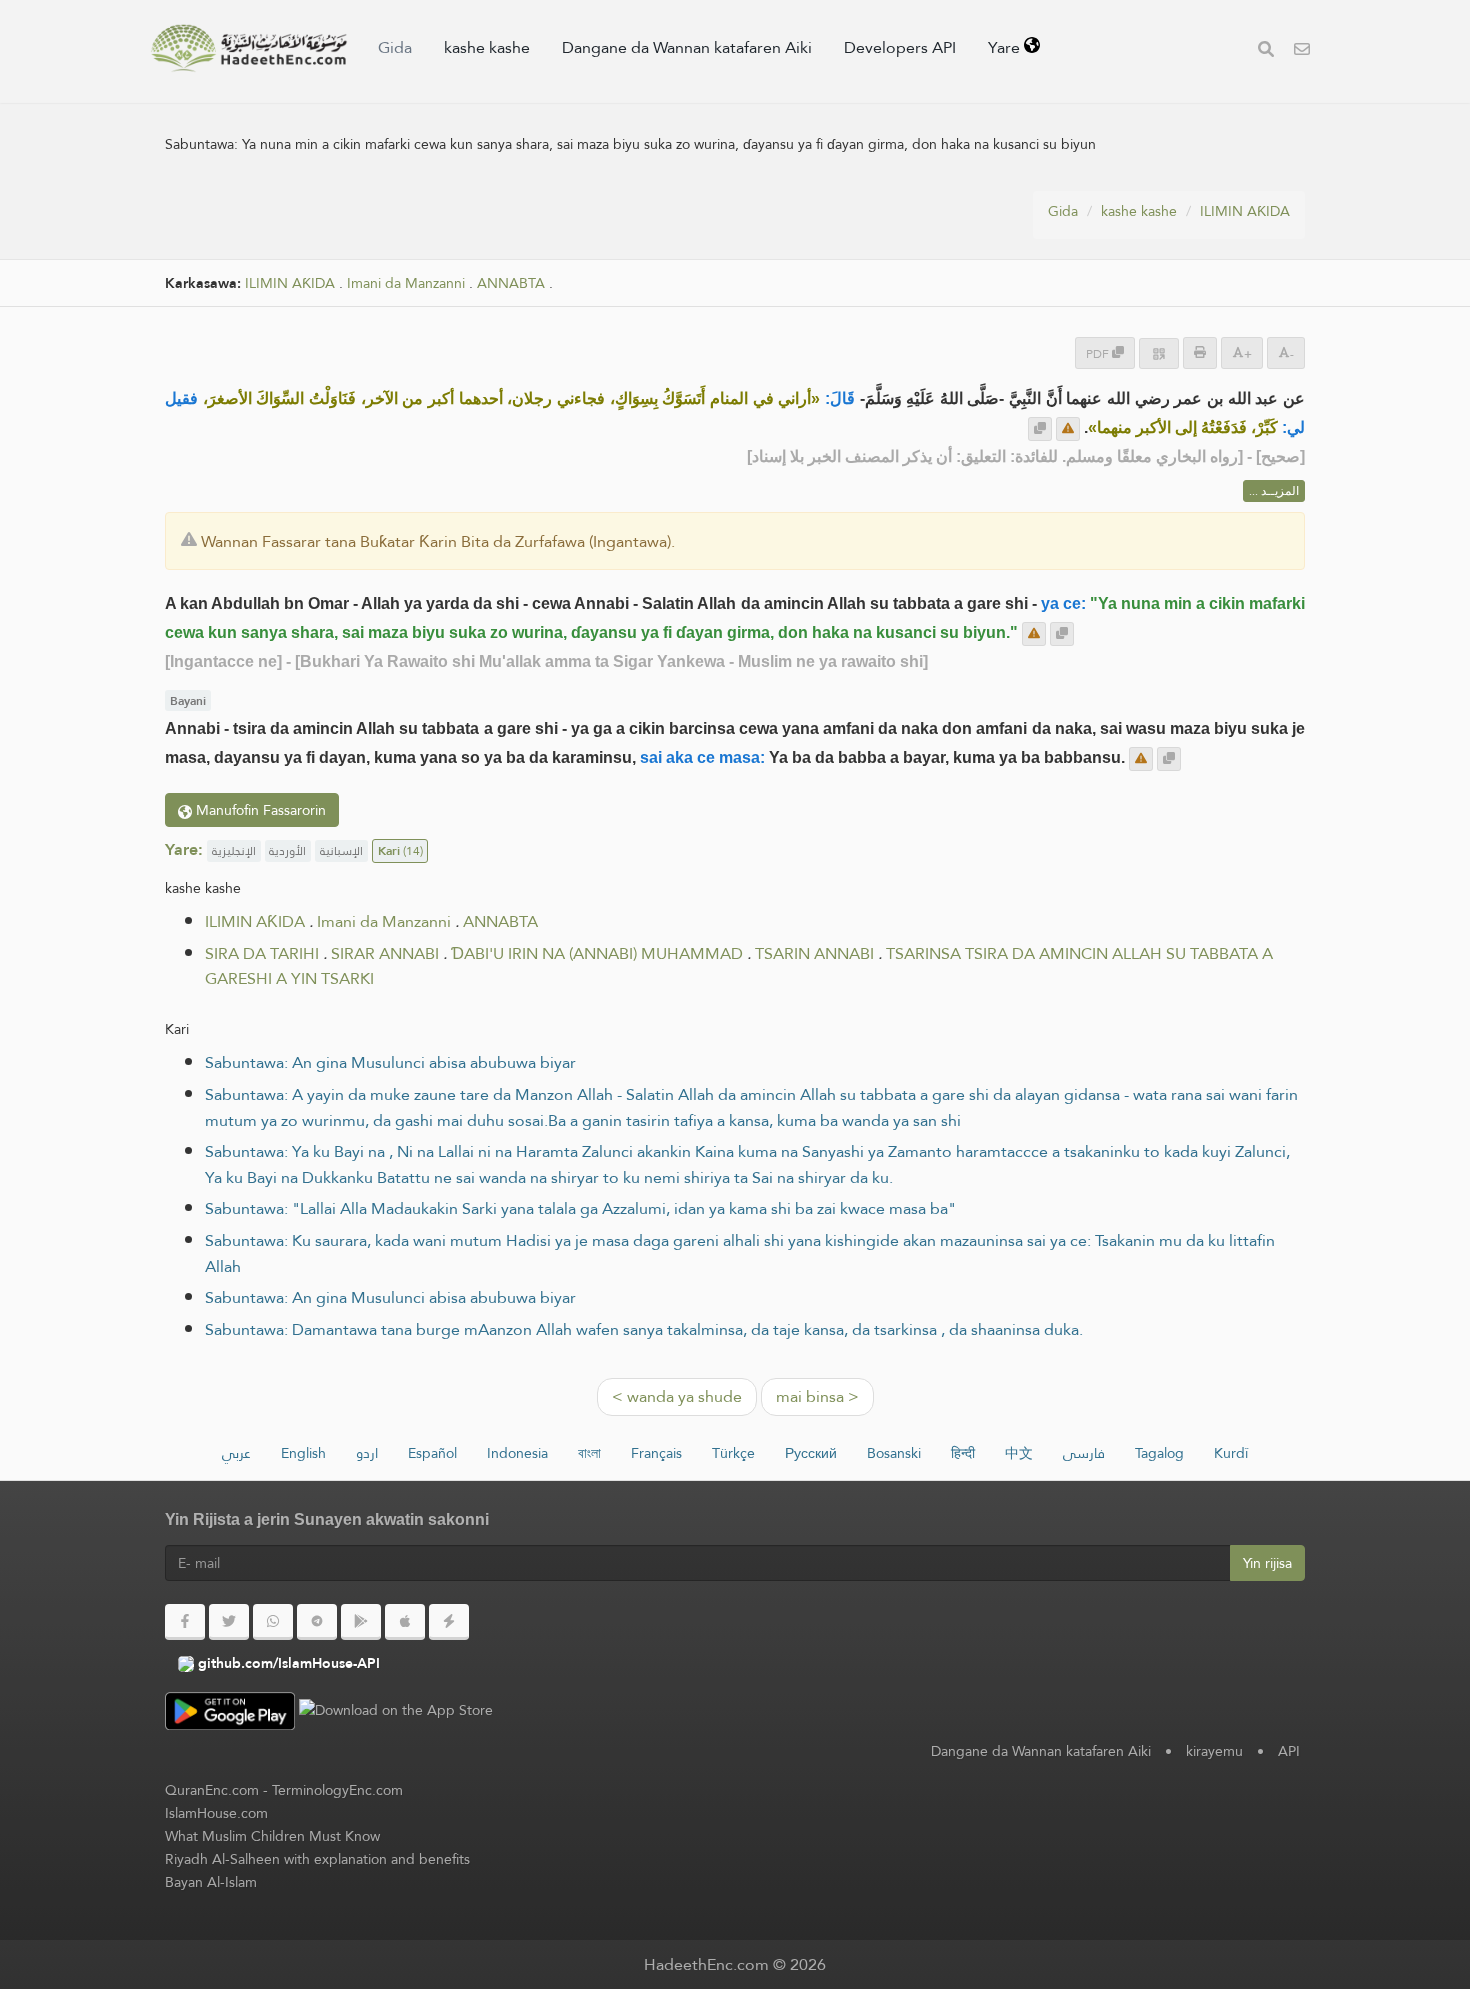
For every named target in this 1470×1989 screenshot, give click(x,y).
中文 (1019, 1453)
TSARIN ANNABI (814, 953)
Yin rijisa (1267, 1563)
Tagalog (1159, 1453)
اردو (367, 1453)
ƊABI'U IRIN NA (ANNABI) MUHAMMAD (597, 953)
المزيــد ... (1274, 491)
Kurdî (1231, 1453)
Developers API (900, 47)
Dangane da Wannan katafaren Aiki (687, 47)
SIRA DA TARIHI (262, 953)
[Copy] (1040, 429)
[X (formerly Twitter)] (229, 1622)
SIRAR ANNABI (385, 953)
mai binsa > (817, 1396)
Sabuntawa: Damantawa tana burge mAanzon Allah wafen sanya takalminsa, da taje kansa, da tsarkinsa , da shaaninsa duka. (644, 1329)
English (303, 1453)
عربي (236, 1453)
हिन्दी (963, 1453)
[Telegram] (317, 1622)
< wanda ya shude (677, 1396)
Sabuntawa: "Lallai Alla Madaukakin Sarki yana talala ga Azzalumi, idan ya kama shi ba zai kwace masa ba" (580, 1208)
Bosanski (894, 1453)
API (1289, 1751)
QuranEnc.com (212, 1790)
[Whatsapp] (273, 1622)
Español (432, 1453)
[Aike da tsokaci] (1068, 429)
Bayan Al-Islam (211, 1882)
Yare (1006, 47)
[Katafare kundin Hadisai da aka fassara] (249, 48)
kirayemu (1214, 1751)
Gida (395, 47)
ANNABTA (511, 283)
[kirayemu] (1302, 51)
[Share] (1159, 353)
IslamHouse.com (216, 1813)
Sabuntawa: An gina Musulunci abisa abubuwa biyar (390, 1062)
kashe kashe (487, 47)
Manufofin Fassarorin (259, 810)
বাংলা (589, 1453)
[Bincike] (1266, 51)
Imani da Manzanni (406, 283)
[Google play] (361, 1622)
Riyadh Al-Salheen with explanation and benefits (317, 1859)
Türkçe (733, 1453)
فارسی (1084, 1453)
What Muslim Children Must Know (272, 1836)
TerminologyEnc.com (337, 1790)
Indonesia (517, 1453)
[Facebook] (185, 1622)
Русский (811, 1453)
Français (656, 1453)
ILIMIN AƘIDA (1245, 211)
